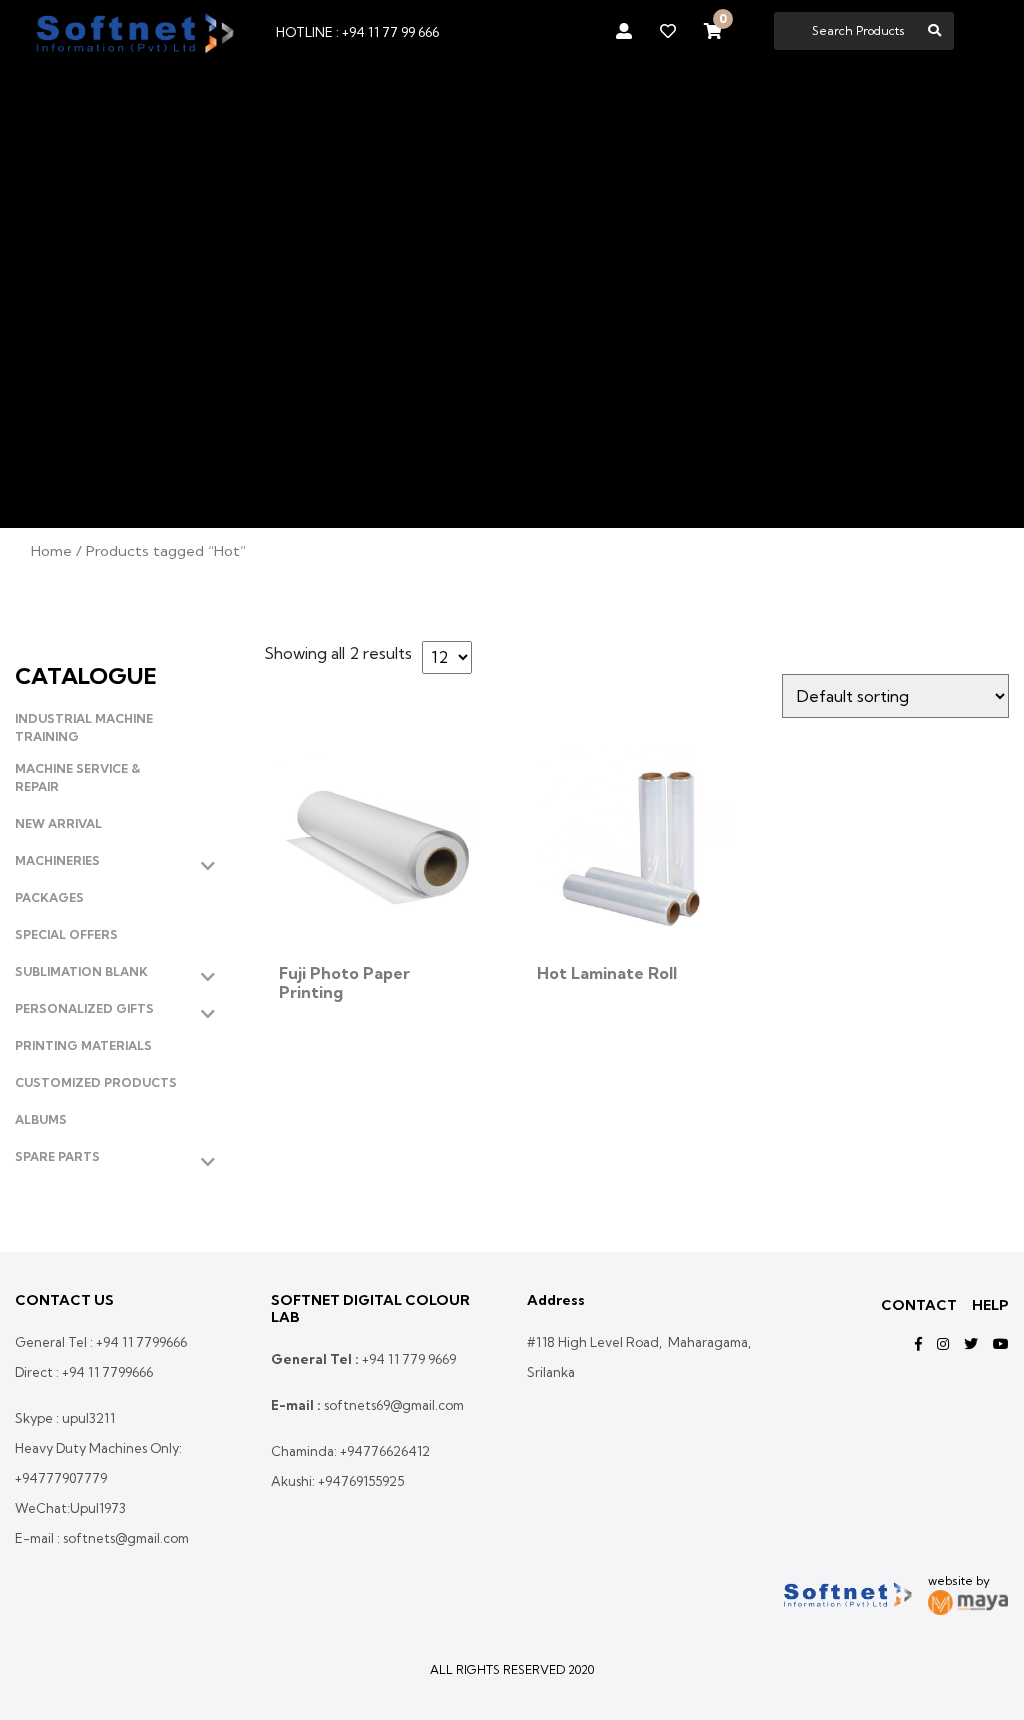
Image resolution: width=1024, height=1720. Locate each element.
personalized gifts (84, 1008)
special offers (66, 934)
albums (41, 1119)
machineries (57, 860)
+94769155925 (361, 1481)
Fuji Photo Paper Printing (344, 982)
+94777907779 (61, 1478)
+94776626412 (385, 1451)
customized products (96, 1082)
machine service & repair (77, 777)
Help (990, 1305)
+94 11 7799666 (141, 1342)
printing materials (83, 1045)
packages (49, 897)
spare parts (57, 1156)
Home (51, 550)
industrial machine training (84, 727)
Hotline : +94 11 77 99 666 (357, 32)
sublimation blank (81, 971)
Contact (919, 1305)
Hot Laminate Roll (607, 973)
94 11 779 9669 (412, 1359)
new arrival (58, 823)
